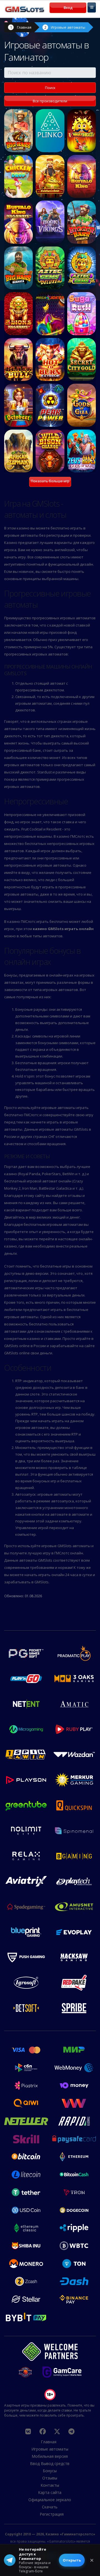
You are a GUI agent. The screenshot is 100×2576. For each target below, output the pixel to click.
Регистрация (52, 2514)
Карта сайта (50, 2492)
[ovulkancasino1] (28, 2431)
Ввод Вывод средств (50, 2463)
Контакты (50, 2485)
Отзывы (50, 2478)
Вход (68, 8)
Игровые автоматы (68, 27)
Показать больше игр (50, 481)
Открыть (72, 2560)
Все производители (50, 101)
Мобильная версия (50, 2456)
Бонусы (50, 2471)
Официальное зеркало (50, 2500)
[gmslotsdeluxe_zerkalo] (71, 2431)
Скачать (50, 2507)
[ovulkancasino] (42, 2431)
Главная (24, 27)
